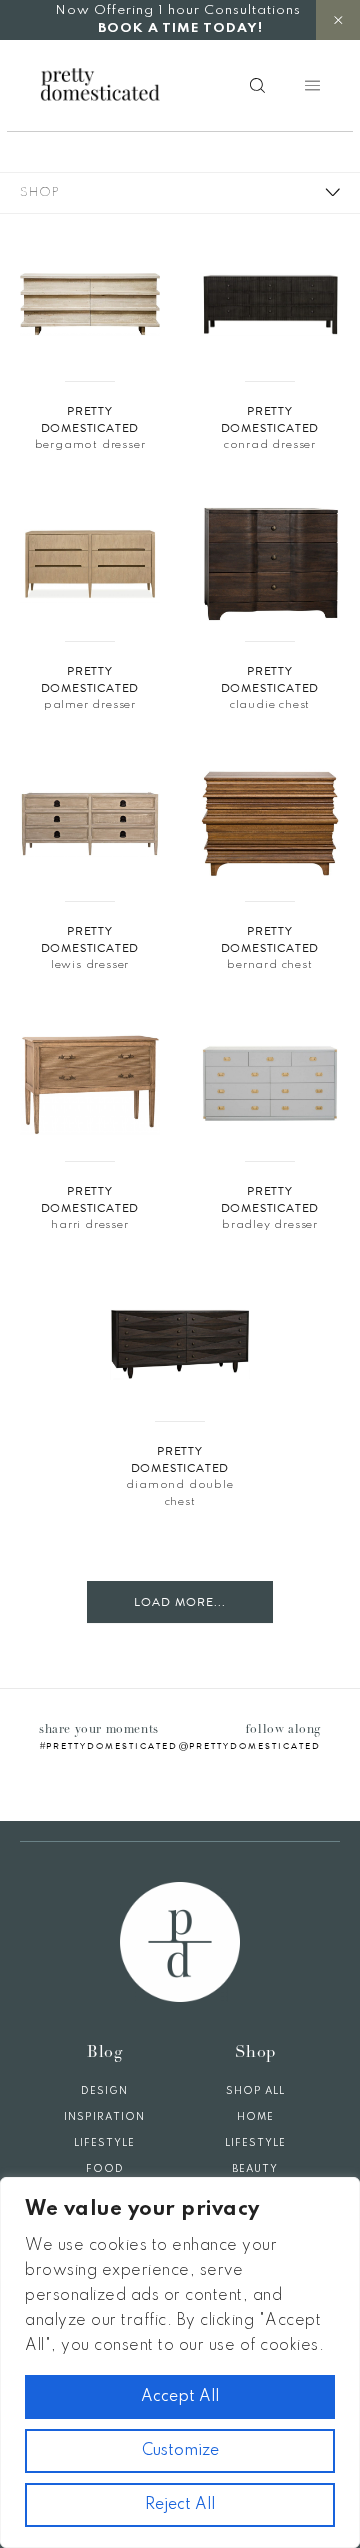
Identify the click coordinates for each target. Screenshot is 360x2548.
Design (104, 2091)
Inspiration (104, 2117)
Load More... (180, 1602)
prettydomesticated (112, 1746)
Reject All (180, 2505)
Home (255, 2117)
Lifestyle (104, 2143)
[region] (180, 2362)
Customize (180, 2451)
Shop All (255, 2091)
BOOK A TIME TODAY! (180, 28)
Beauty (255, 2169)
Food (105, 2169)
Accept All (180, 2397)
